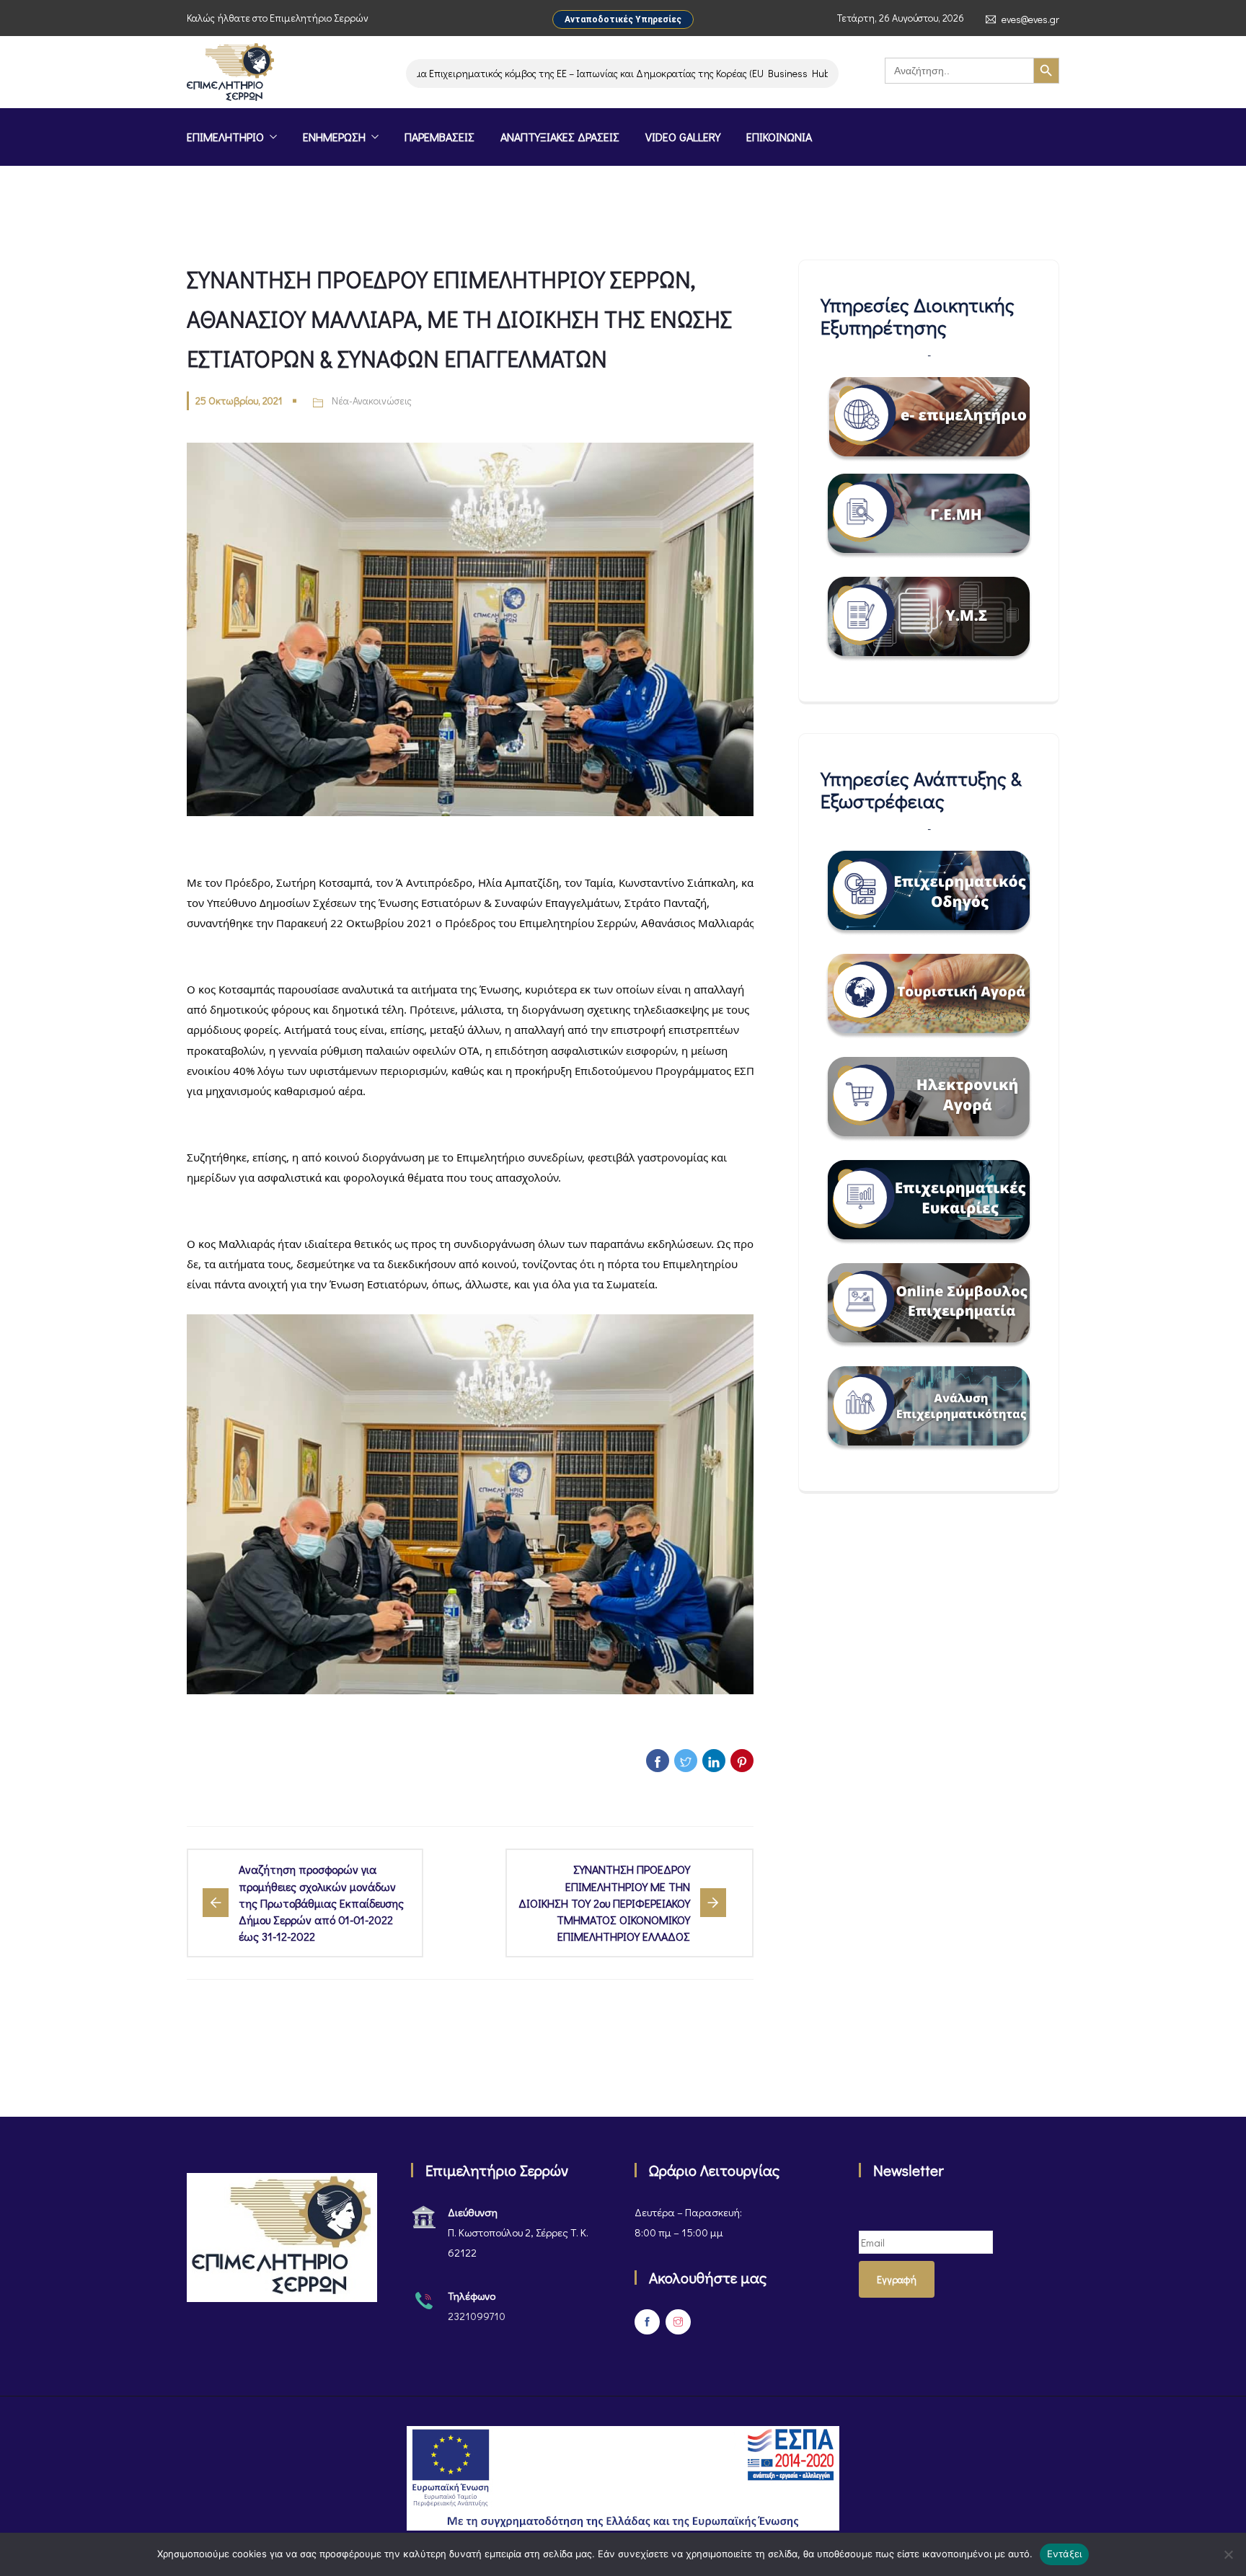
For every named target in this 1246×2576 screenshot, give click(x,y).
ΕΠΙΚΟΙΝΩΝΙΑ (779, 137)
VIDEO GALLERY (683, 137)
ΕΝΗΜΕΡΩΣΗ (334, 137)
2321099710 (477, 2316)
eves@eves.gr (1030, 19)
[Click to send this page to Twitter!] (686, 1761)
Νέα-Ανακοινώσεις (372, 400)
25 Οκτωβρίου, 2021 (239, 400)
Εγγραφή (897, 2279)
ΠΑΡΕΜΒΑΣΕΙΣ (439, 137)
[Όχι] (1228, 2554)
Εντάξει (1065, 2554)
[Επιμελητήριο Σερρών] (230, 74)
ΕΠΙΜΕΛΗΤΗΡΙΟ (225, 137)
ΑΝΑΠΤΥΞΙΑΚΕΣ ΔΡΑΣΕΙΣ (560, 137)
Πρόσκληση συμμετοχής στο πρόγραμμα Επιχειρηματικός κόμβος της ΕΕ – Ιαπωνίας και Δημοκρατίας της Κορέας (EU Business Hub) (491, 73)
